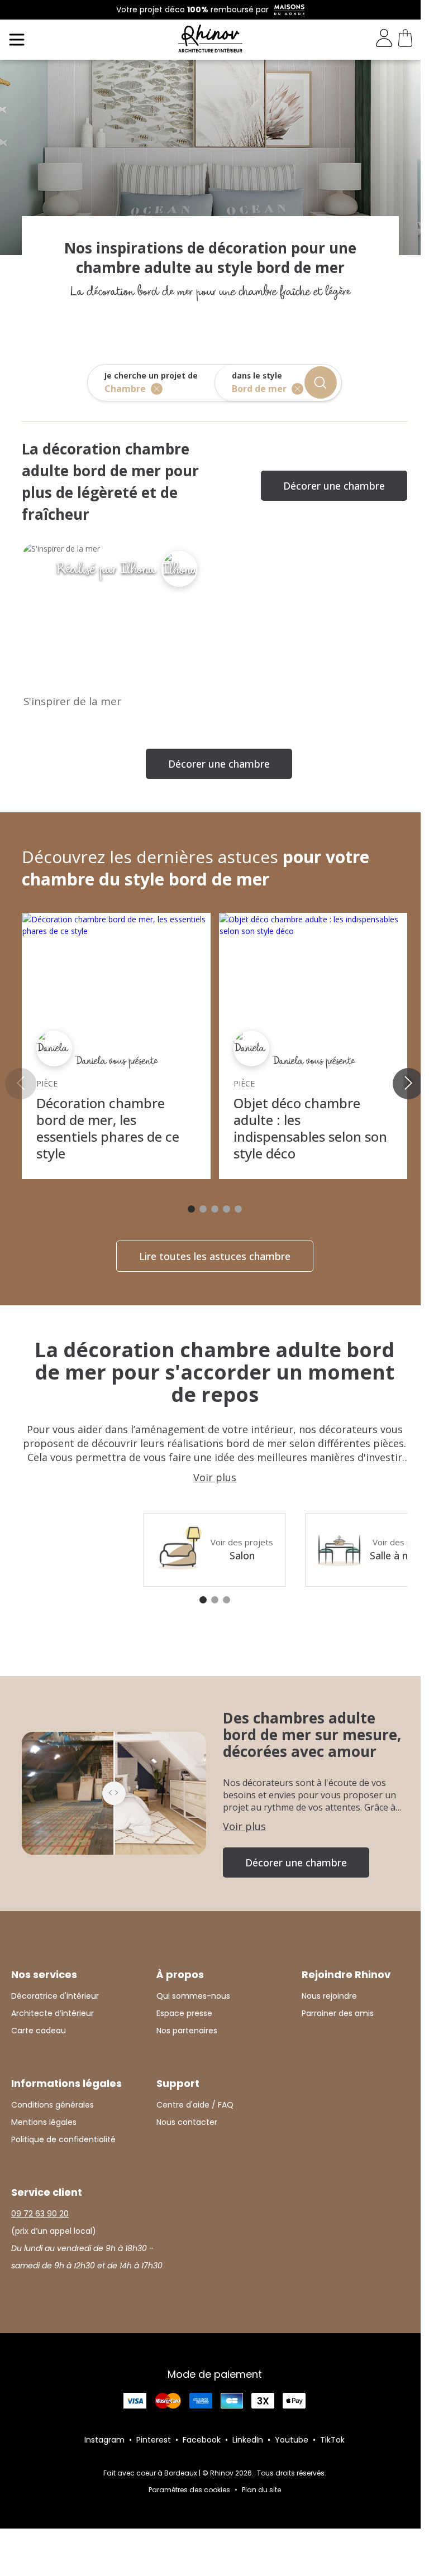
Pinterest (154, 2440)
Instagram (104, 2440)
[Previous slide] (21, 1084)
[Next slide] (408, 1084)
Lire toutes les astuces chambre (215, 1256)
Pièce (47, 1083)
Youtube (292, 2440)
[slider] (114, 1793)
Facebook (202, 2440)
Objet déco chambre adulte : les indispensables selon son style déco (310, 1128)
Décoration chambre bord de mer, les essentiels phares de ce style (108, 1128)
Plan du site (261, 2490)
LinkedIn (248, 2440)
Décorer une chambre (334, 486)
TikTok (332, 2440)
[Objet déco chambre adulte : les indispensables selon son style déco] (313, 925)
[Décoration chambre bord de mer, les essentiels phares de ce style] (116, 925)
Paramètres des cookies (189, 2490)
